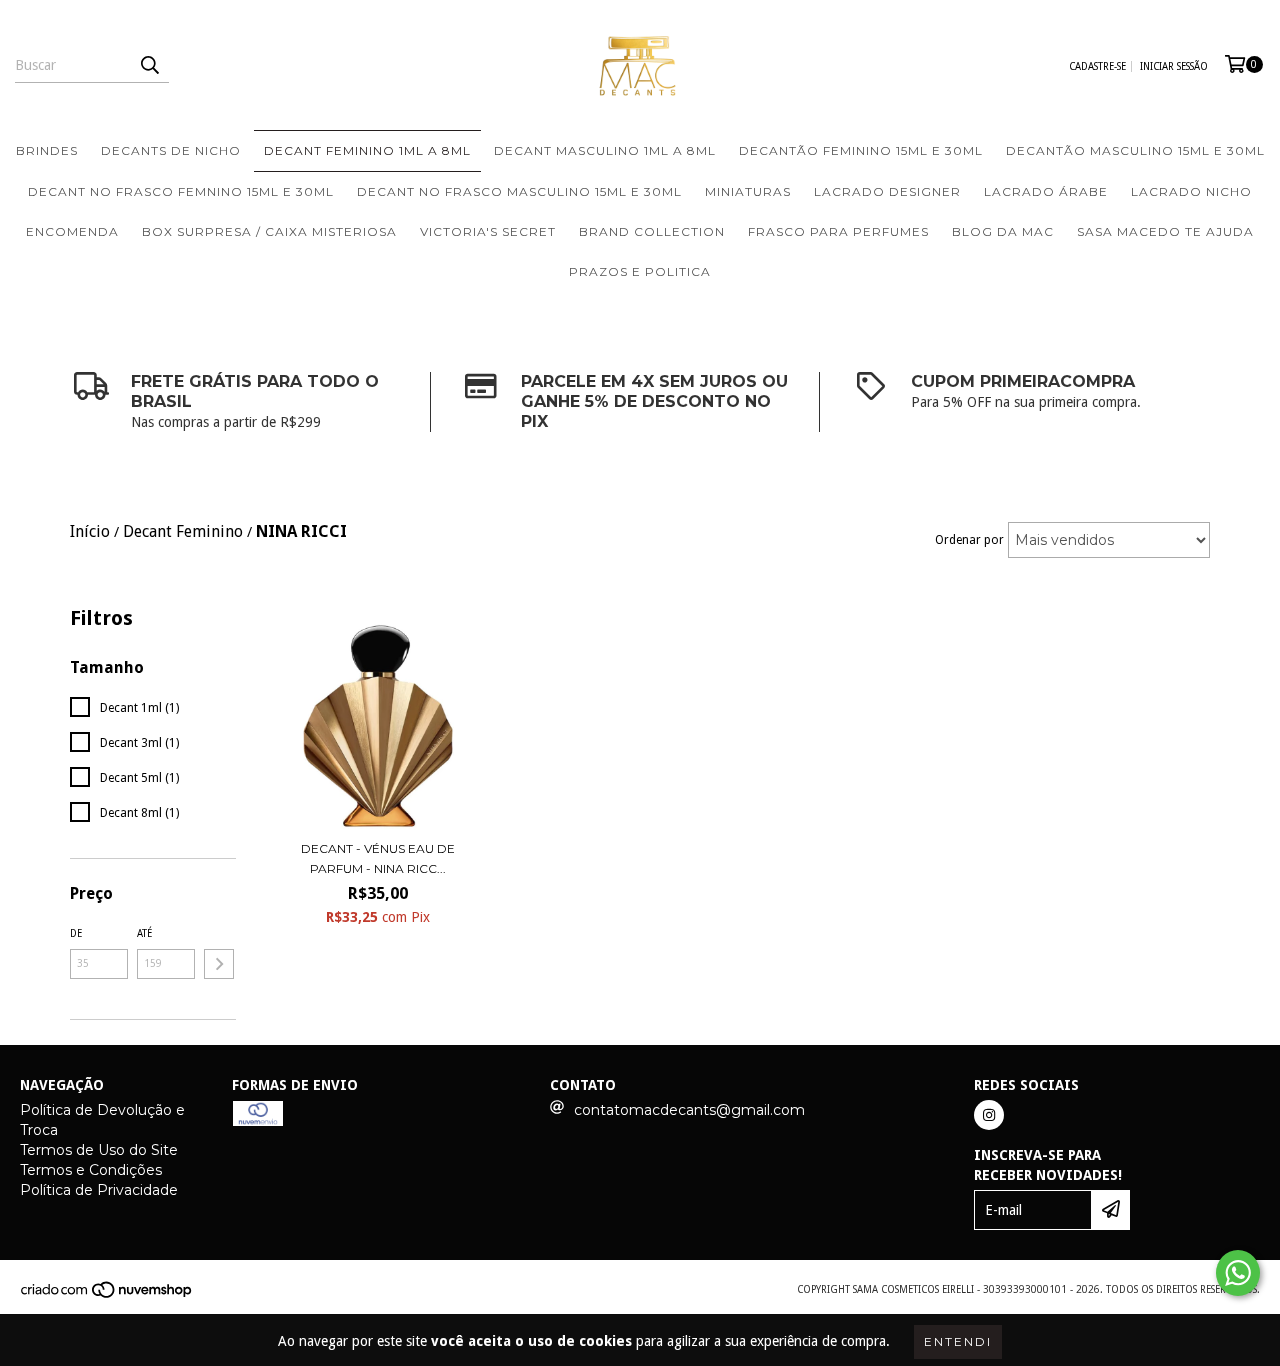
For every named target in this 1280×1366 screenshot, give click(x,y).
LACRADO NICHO (1191, 191)
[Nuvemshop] (107, 1295)
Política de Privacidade (99, 1190)
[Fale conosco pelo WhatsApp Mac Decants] (1238, 1273)
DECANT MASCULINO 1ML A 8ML (605, 150)
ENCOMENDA (72, 231)
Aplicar (219, 964)
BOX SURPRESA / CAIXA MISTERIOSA (269, 231)
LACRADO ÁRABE (1046, 191)
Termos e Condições (91, 1170)
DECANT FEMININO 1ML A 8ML (367, 150)
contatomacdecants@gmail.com (689, 1110)
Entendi (958, 1341)
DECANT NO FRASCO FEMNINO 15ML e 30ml (181, 191)
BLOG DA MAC (1003, 231)
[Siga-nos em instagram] (989, 1115)
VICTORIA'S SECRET (488, 231)
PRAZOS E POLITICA (640, 271)
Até (144, 933)
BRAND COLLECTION (652, 231)
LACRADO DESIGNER (887, 191)
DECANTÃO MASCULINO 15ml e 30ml (1135, 150)
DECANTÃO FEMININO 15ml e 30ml (861, 150)
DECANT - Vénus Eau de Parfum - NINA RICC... (378, 858)
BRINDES (47, 150)
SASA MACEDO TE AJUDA (1165, 231)
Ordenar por (969, 540)
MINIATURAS (748, 191)
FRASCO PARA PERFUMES (838, 231)
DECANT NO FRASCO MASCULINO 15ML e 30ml (519, 191)
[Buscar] (149, 65)
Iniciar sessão (1174, 66)
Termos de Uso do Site (99, 1150)
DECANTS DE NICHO (171, 150)
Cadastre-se (1097, 66)
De (76, 933)
